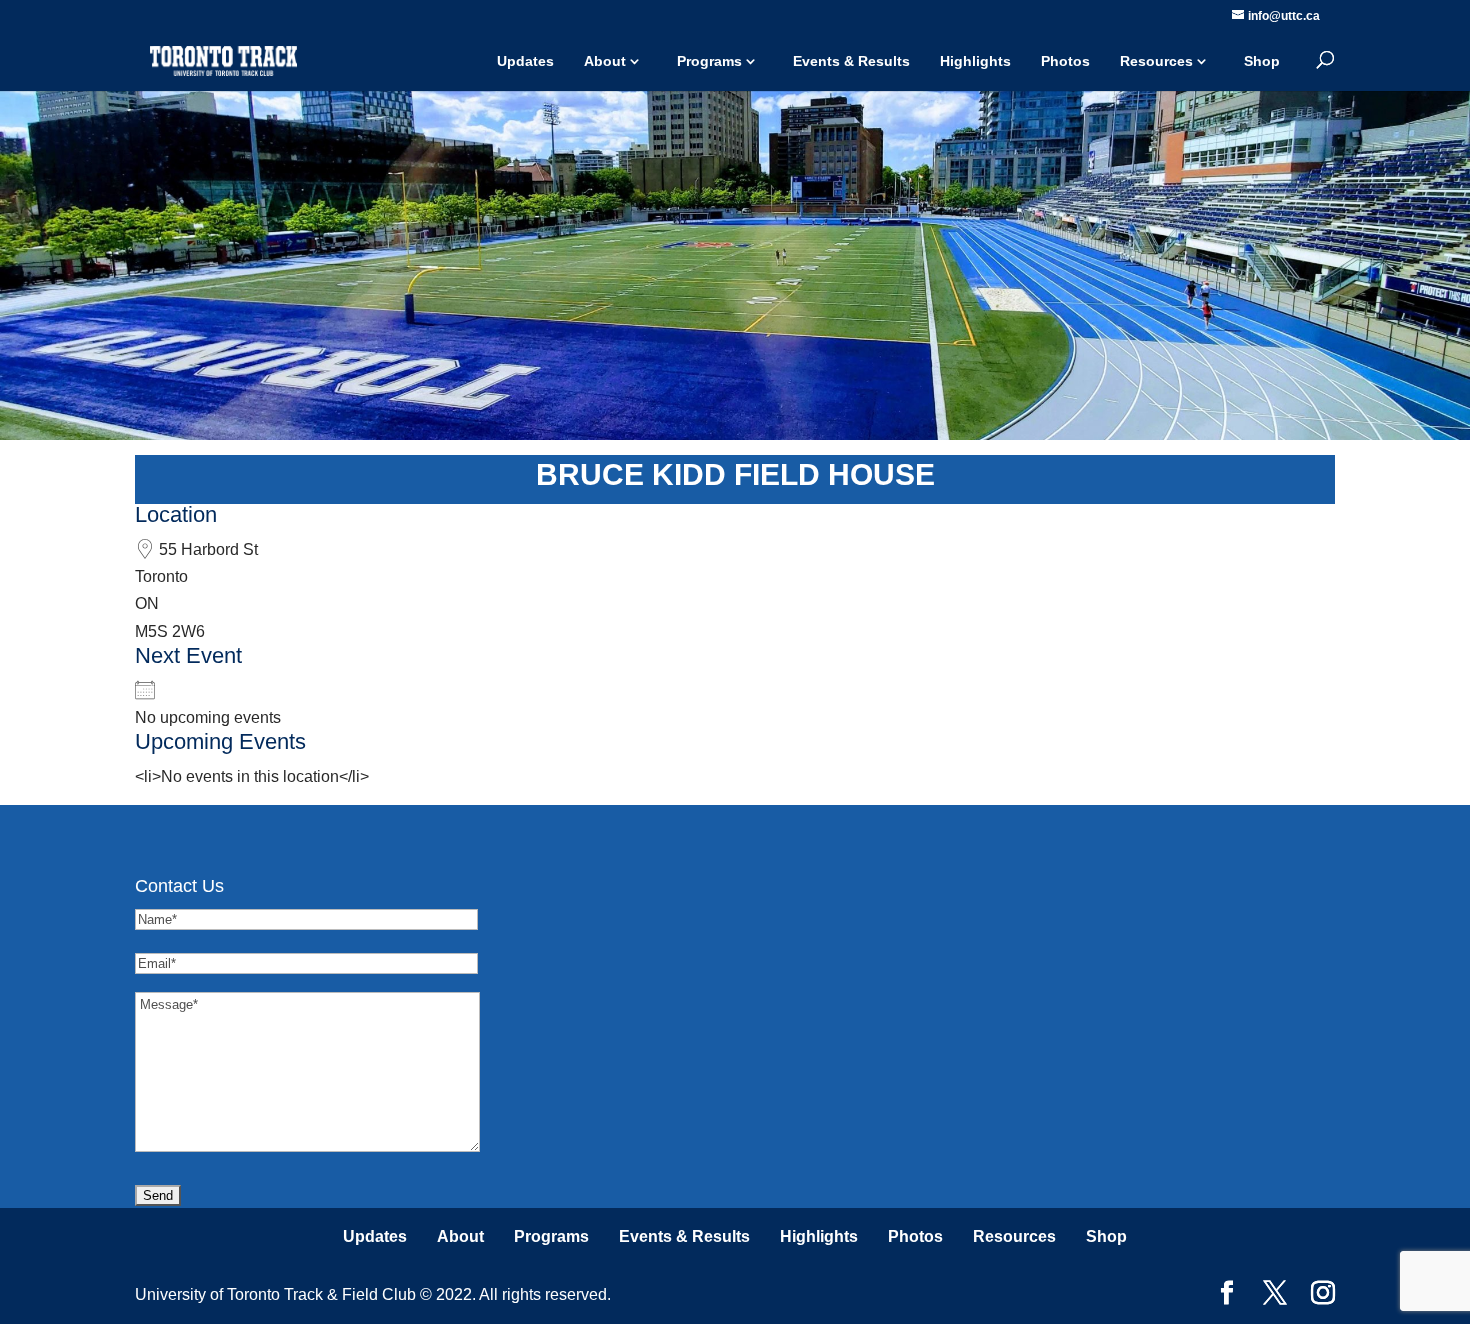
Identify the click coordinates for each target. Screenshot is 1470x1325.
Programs (709, 61)
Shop (1262, 61)
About (605, 61)
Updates (525, 61)
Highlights (975, 61)
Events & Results (851, 61)
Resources (1156, 61)
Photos (1065, 61)
